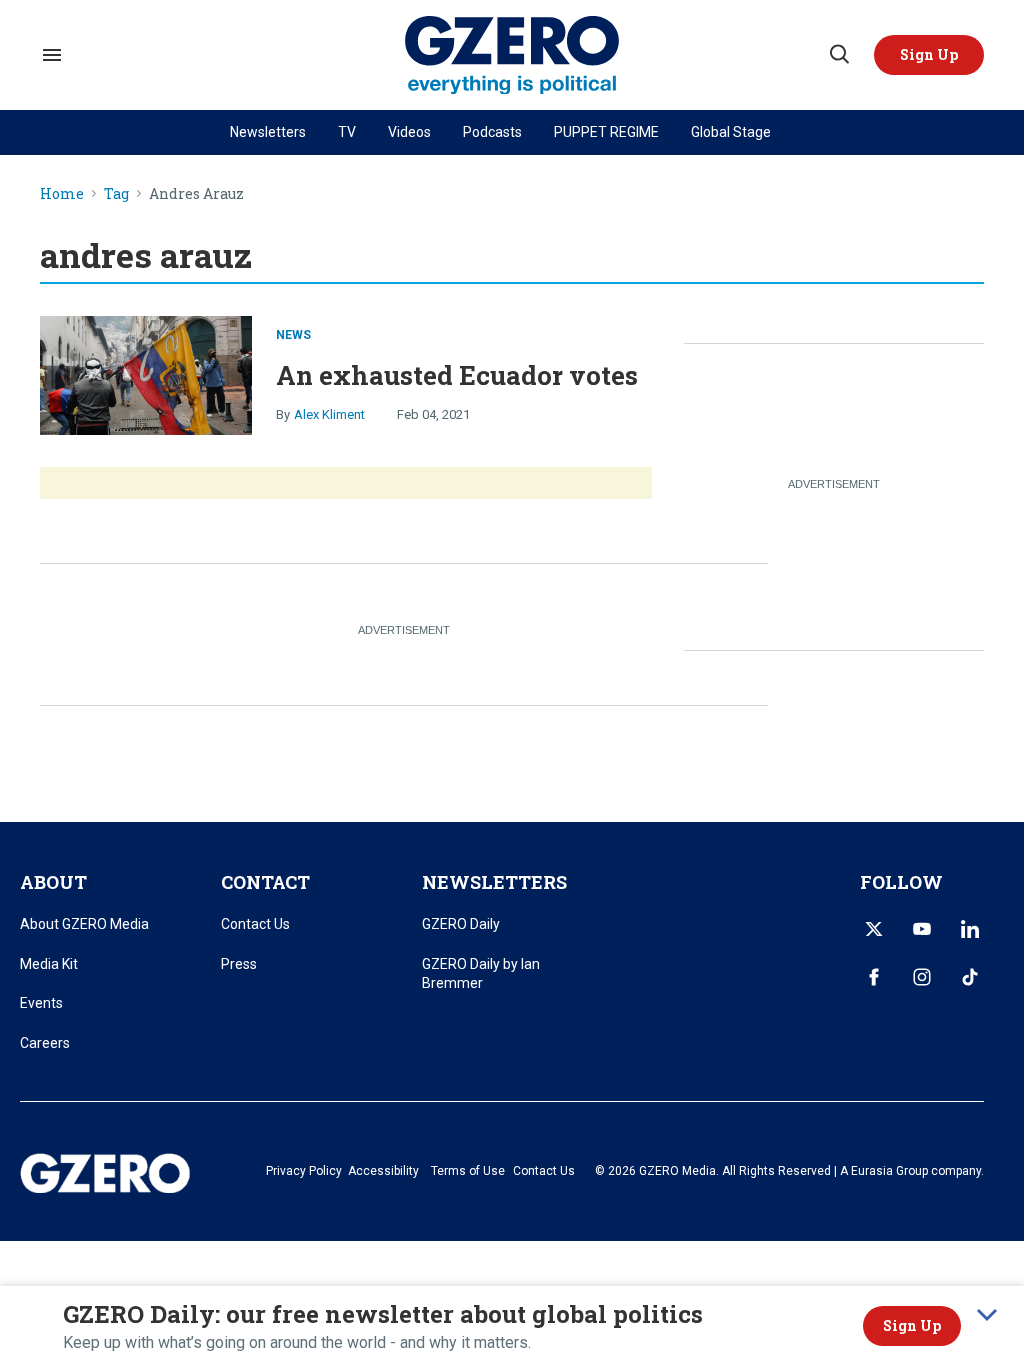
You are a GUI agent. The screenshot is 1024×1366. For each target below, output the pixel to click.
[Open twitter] (874, 929)
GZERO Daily (461, 924)
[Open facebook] (874, 977)
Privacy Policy (304, 1171)
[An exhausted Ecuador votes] (146, 372)
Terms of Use (468, 1171)
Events (41, 1003)
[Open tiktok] (970, 977)
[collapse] (987, 1315)
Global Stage (731, 132)
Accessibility (383, 1171)
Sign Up (912, 1325)
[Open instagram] (922, 977)
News (293, 335)
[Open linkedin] (970, 929)
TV (347, 132)
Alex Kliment (329, 414)
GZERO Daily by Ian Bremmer (481, 974)
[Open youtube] (922, 929)
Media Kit (49, 964)
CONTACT (265, 882)
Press (239, 964)
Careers (45, 1043)
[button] (929, 55)
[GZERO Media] (512, 55)
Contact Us (255, 924)
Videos (409, 132)
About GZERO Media (84, 924)
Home (62, 194)
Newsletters (268, 132)
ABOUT (53, 882)
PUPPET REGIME (606, 132)
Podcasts (492, 132)
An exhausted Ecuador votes (457, 375)
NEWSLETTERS (494, 882)
